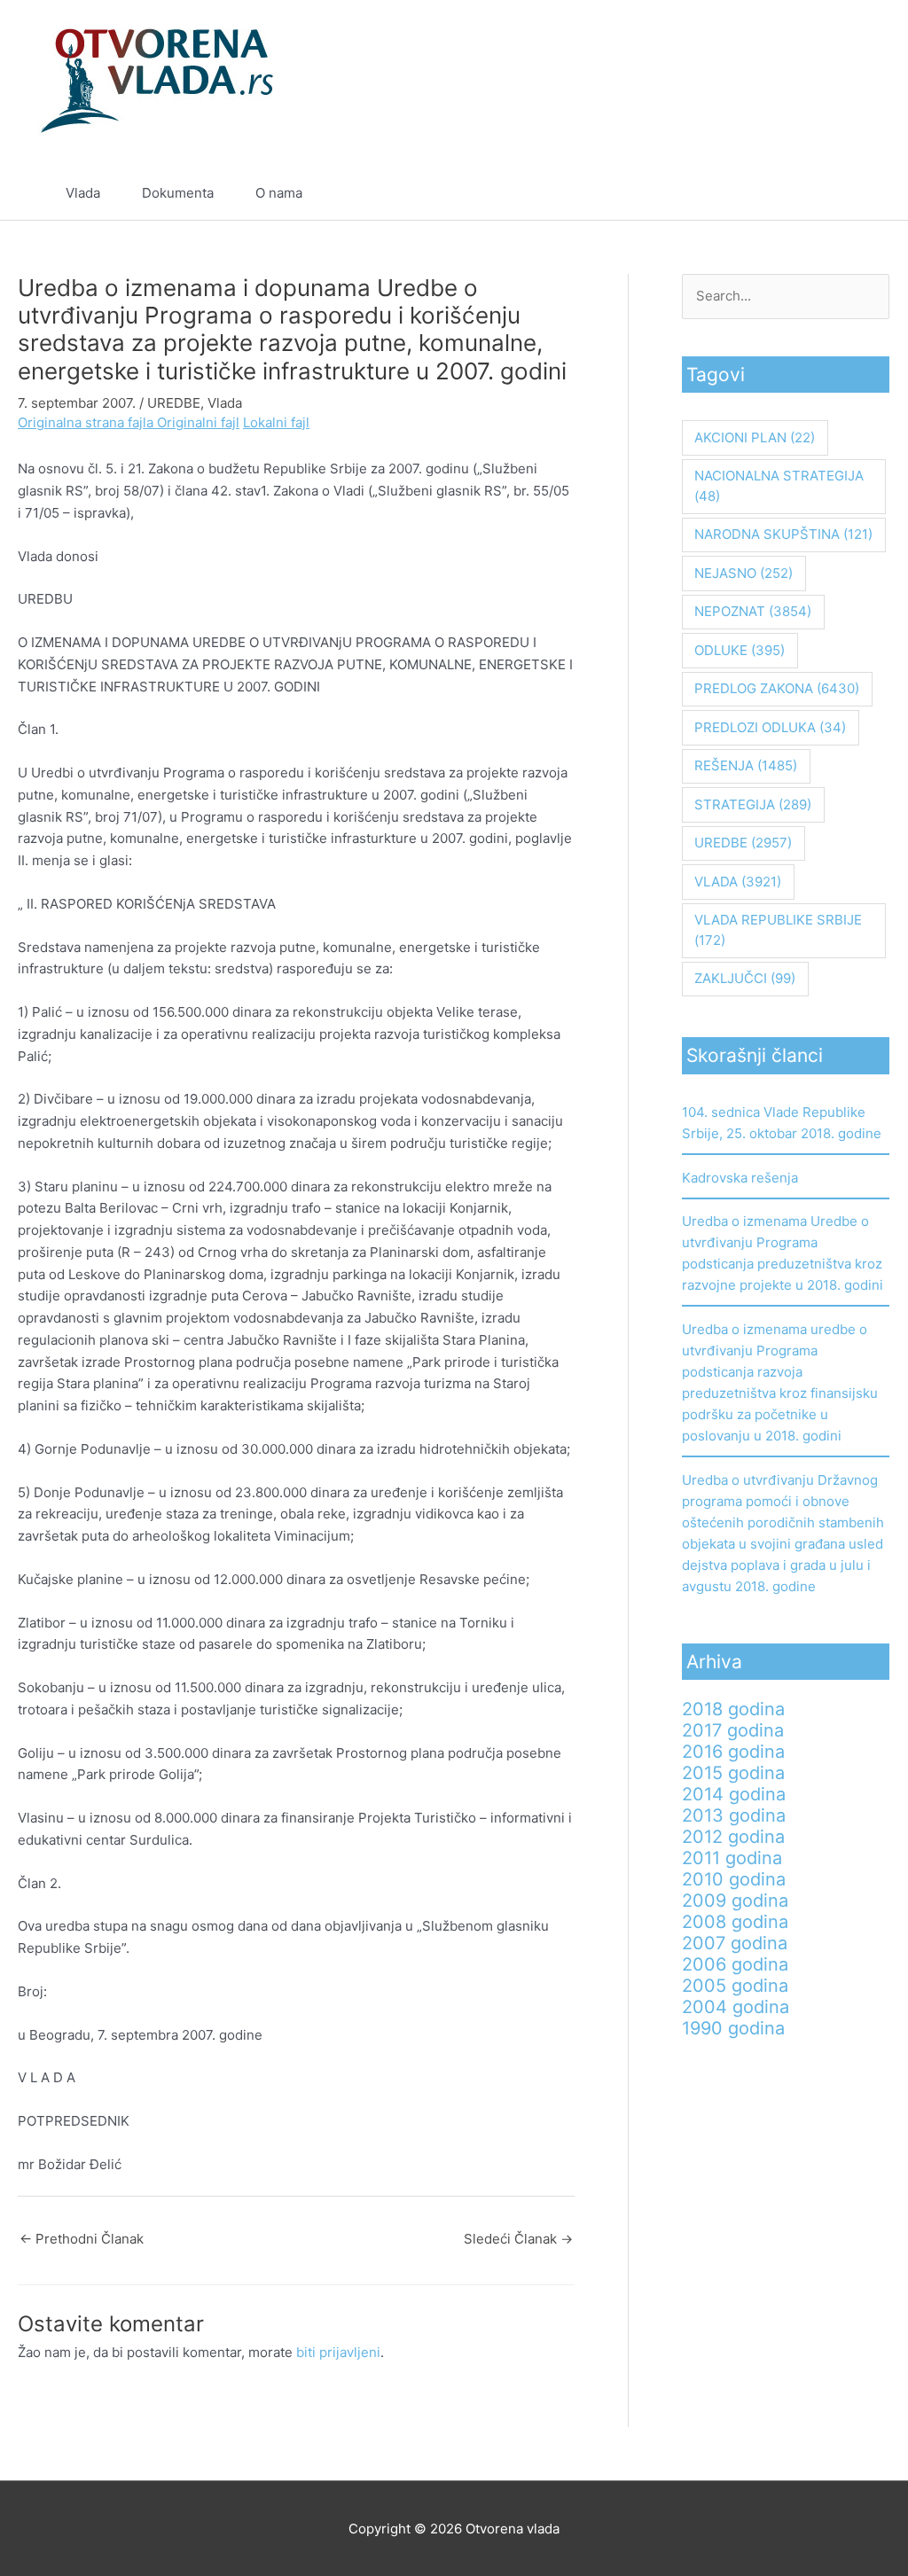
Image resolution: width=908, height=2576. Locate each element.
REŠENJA (746, 765)
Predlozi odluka (770, 727)
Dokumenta (178, 193)
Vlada (83, 193)
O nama (279, 193)
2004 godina (736, 2007)
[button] (835, 193)
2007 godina (735, 1943)
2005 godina (735, 1986)
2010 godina (734, 1879)
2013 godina (734, 1815)
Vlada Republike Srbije (778, 930)
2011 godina (732, 1858)
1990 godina (733, 2028)
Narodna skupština (783, 534)
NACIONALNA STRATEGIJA (779, 486)
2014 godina (734, 1794)
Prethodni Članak (82, 2239)
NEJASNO (744, 573)
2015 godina (733, 1773)
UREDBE (174, 403)
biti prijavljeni (338, 2352)
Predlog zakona (777, 688)
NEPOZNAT (753, 611)
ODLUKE (740, 650)
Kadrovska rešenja (740, 1178)
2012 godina (733, 1837)
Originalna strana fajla (87, 422)
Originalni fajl (198, 422)
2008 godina (735, 1922)
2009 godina (735, 1901)
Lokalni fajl (276, 422)
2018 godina (733, 1709)
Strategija (753, 804)
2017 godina (733, 1730)
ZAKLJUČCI (745, 978)
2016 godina (733, 1752)
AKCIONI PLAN (755, 437)
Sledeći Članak (518, 2239)
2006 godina (735, 1964)
